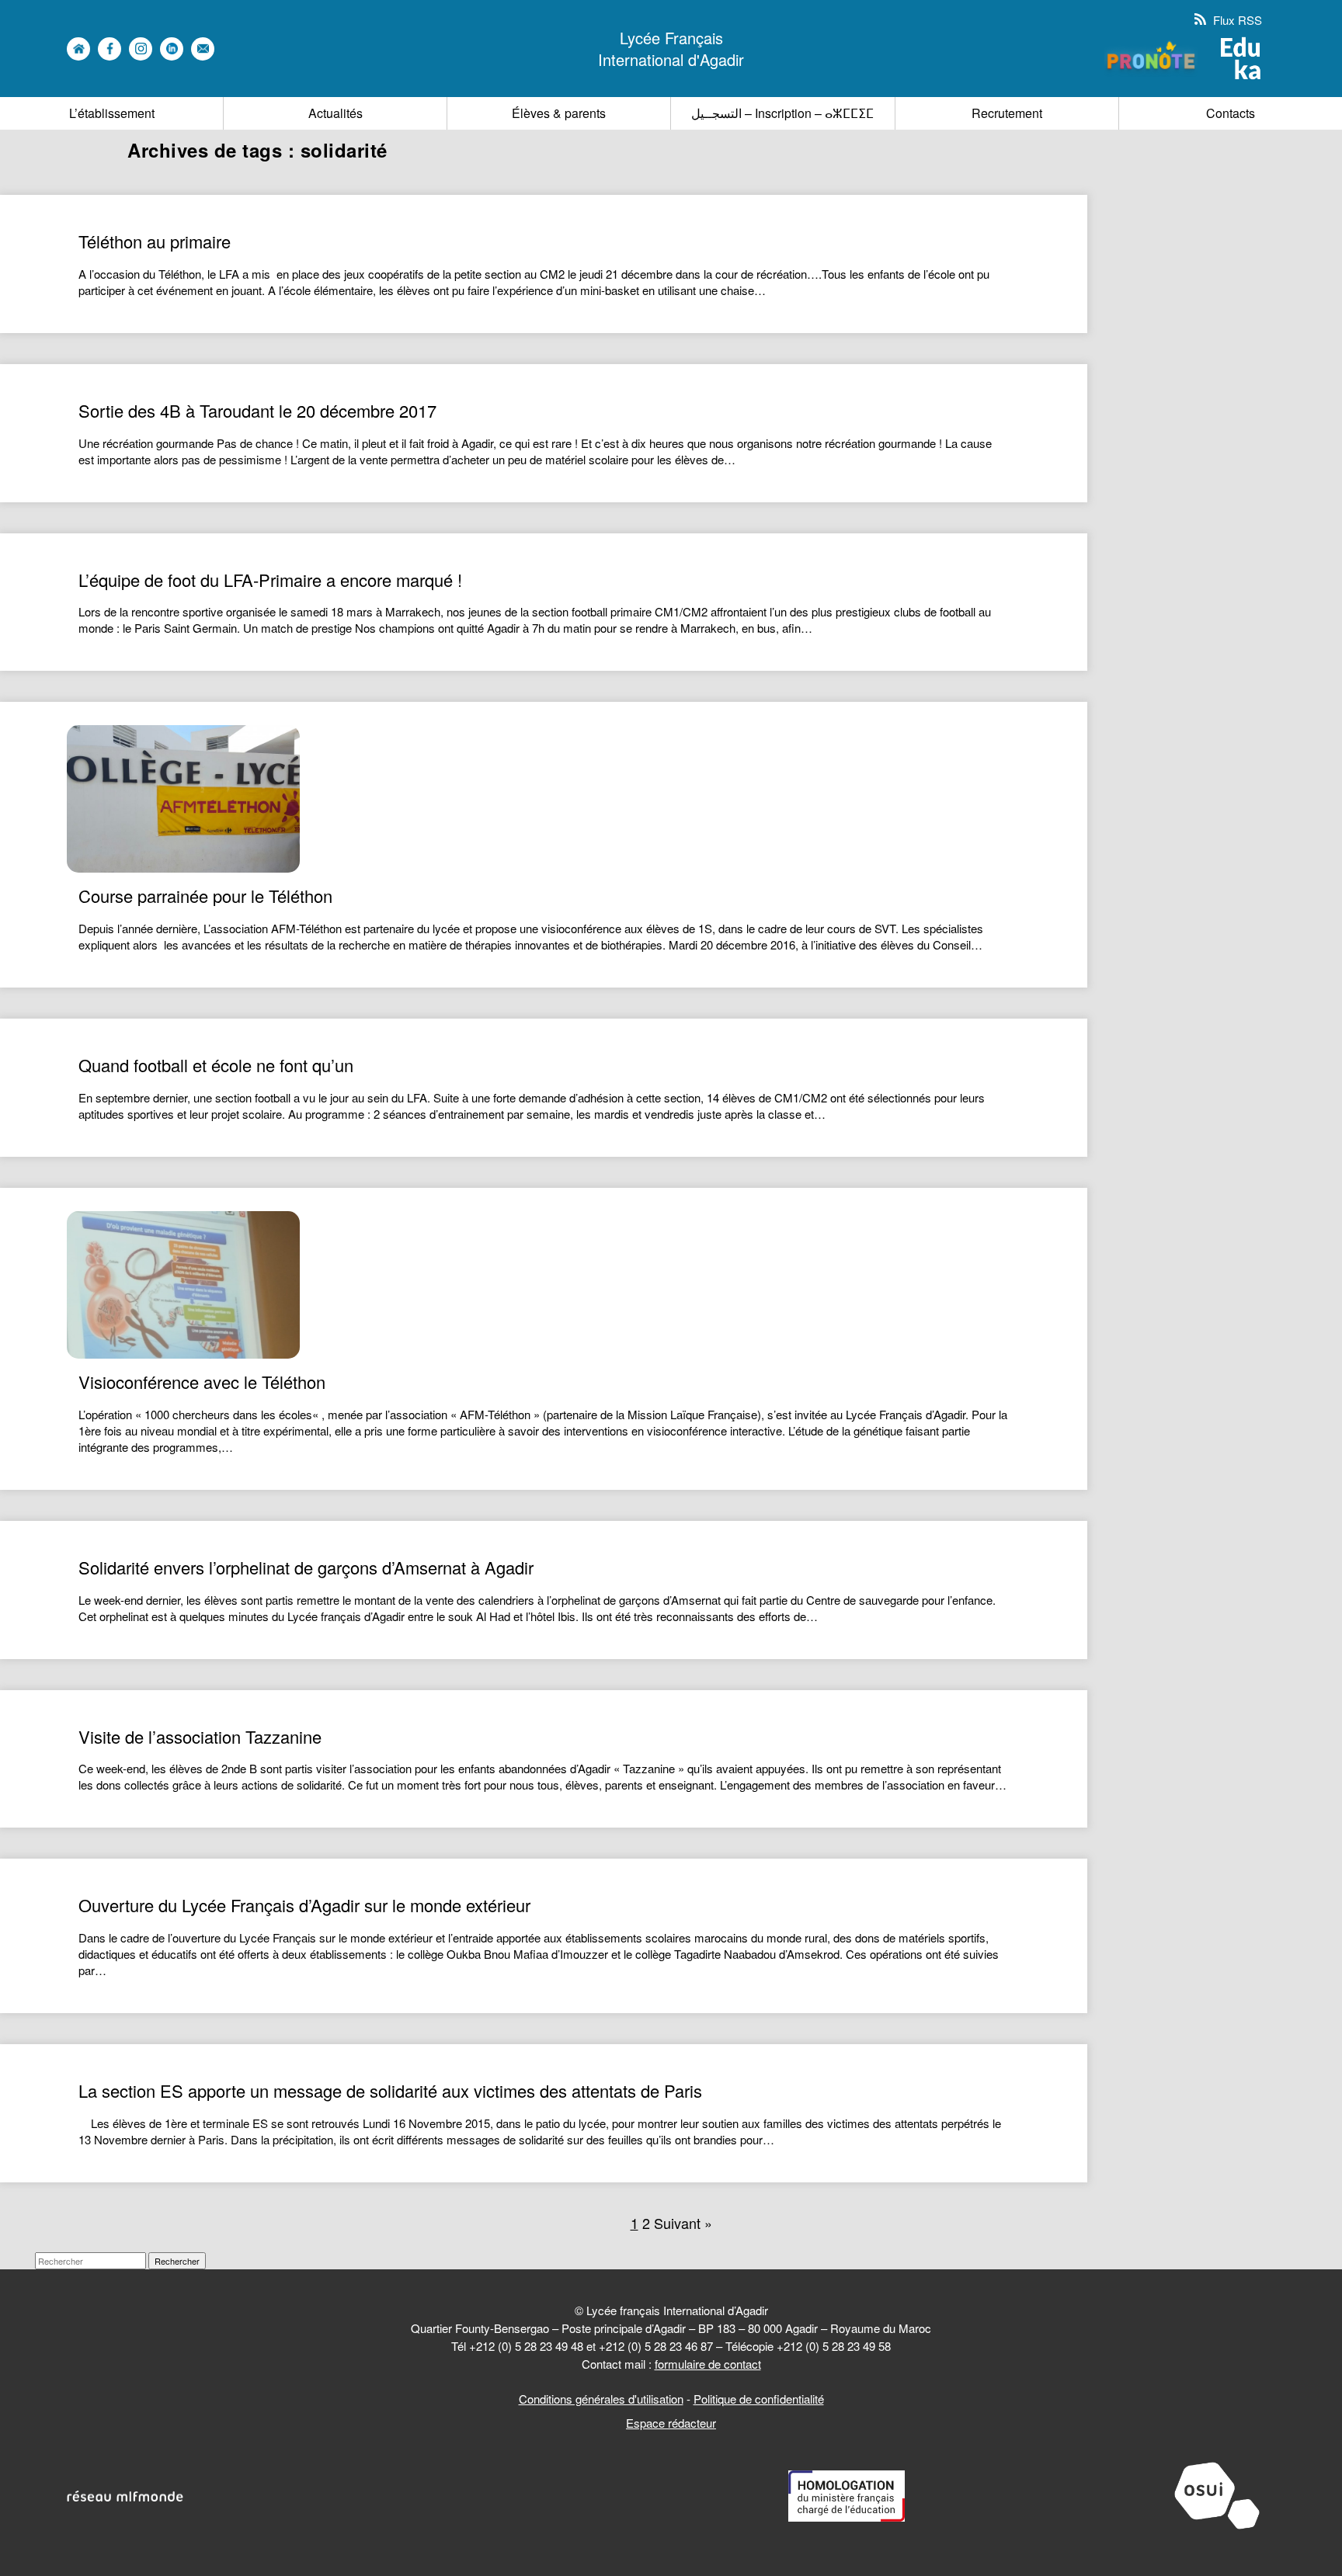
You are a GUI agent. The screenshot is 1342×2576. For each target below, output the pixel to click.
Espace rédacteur (671, 2423)
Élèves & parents (559, 113)
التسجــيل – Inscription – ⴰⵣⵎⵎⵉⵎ (782, 113)
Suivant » (683, 2223)
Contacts (1231, 113)
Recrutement (1007, 113)
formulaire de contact (708, 2364)
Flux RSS (1236, 20)
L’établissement (112, 113)
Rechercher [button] (177, 2261)
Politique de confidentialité (759, 2399)
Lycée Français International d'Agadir (671, 49)
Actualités (335, 113)
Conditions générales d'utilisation (601, 2399)
